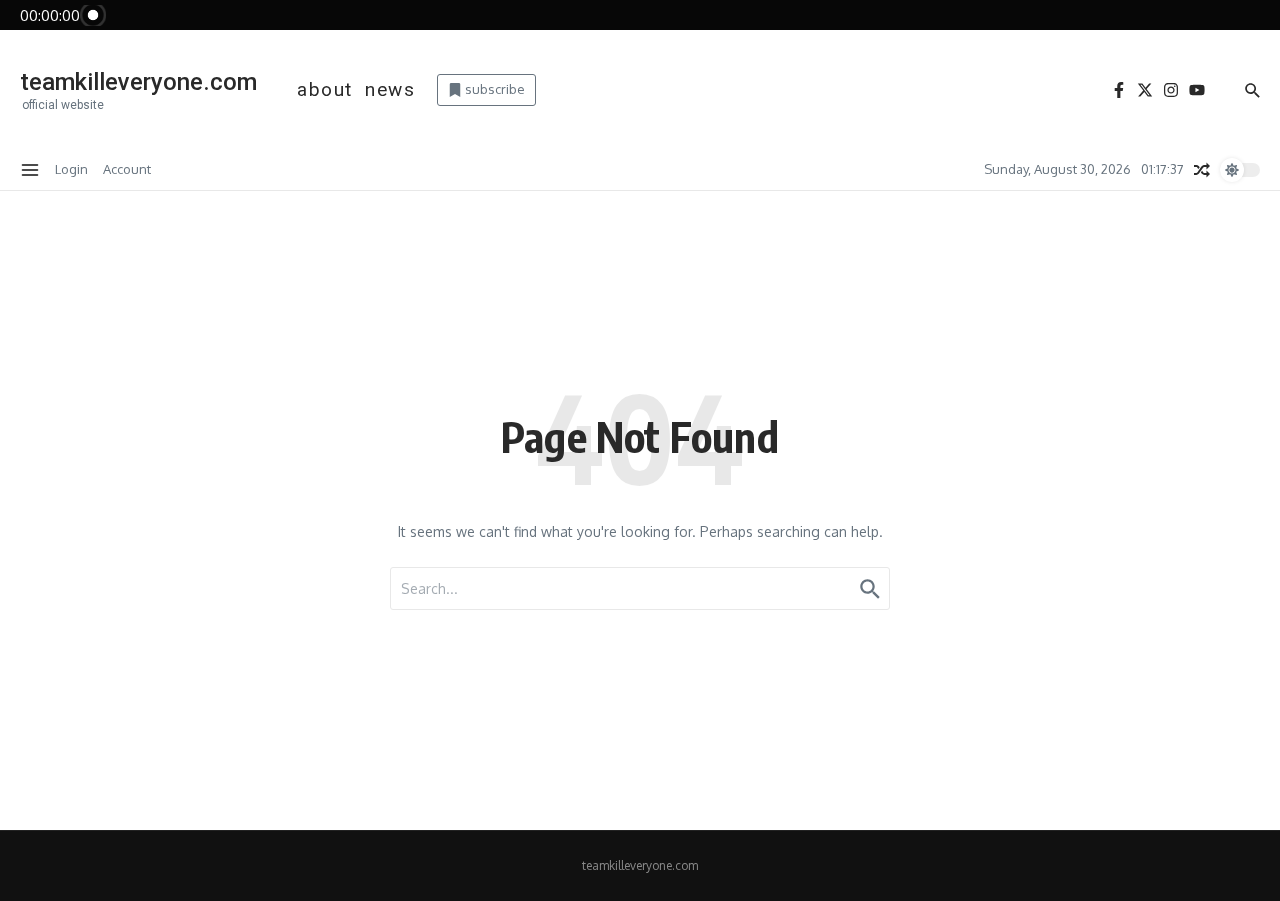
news (390, 89)
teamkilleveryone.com (138, 82)
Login (71, 169)
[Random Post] (1202, 170)
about (325, 89)
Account (127, 169)
